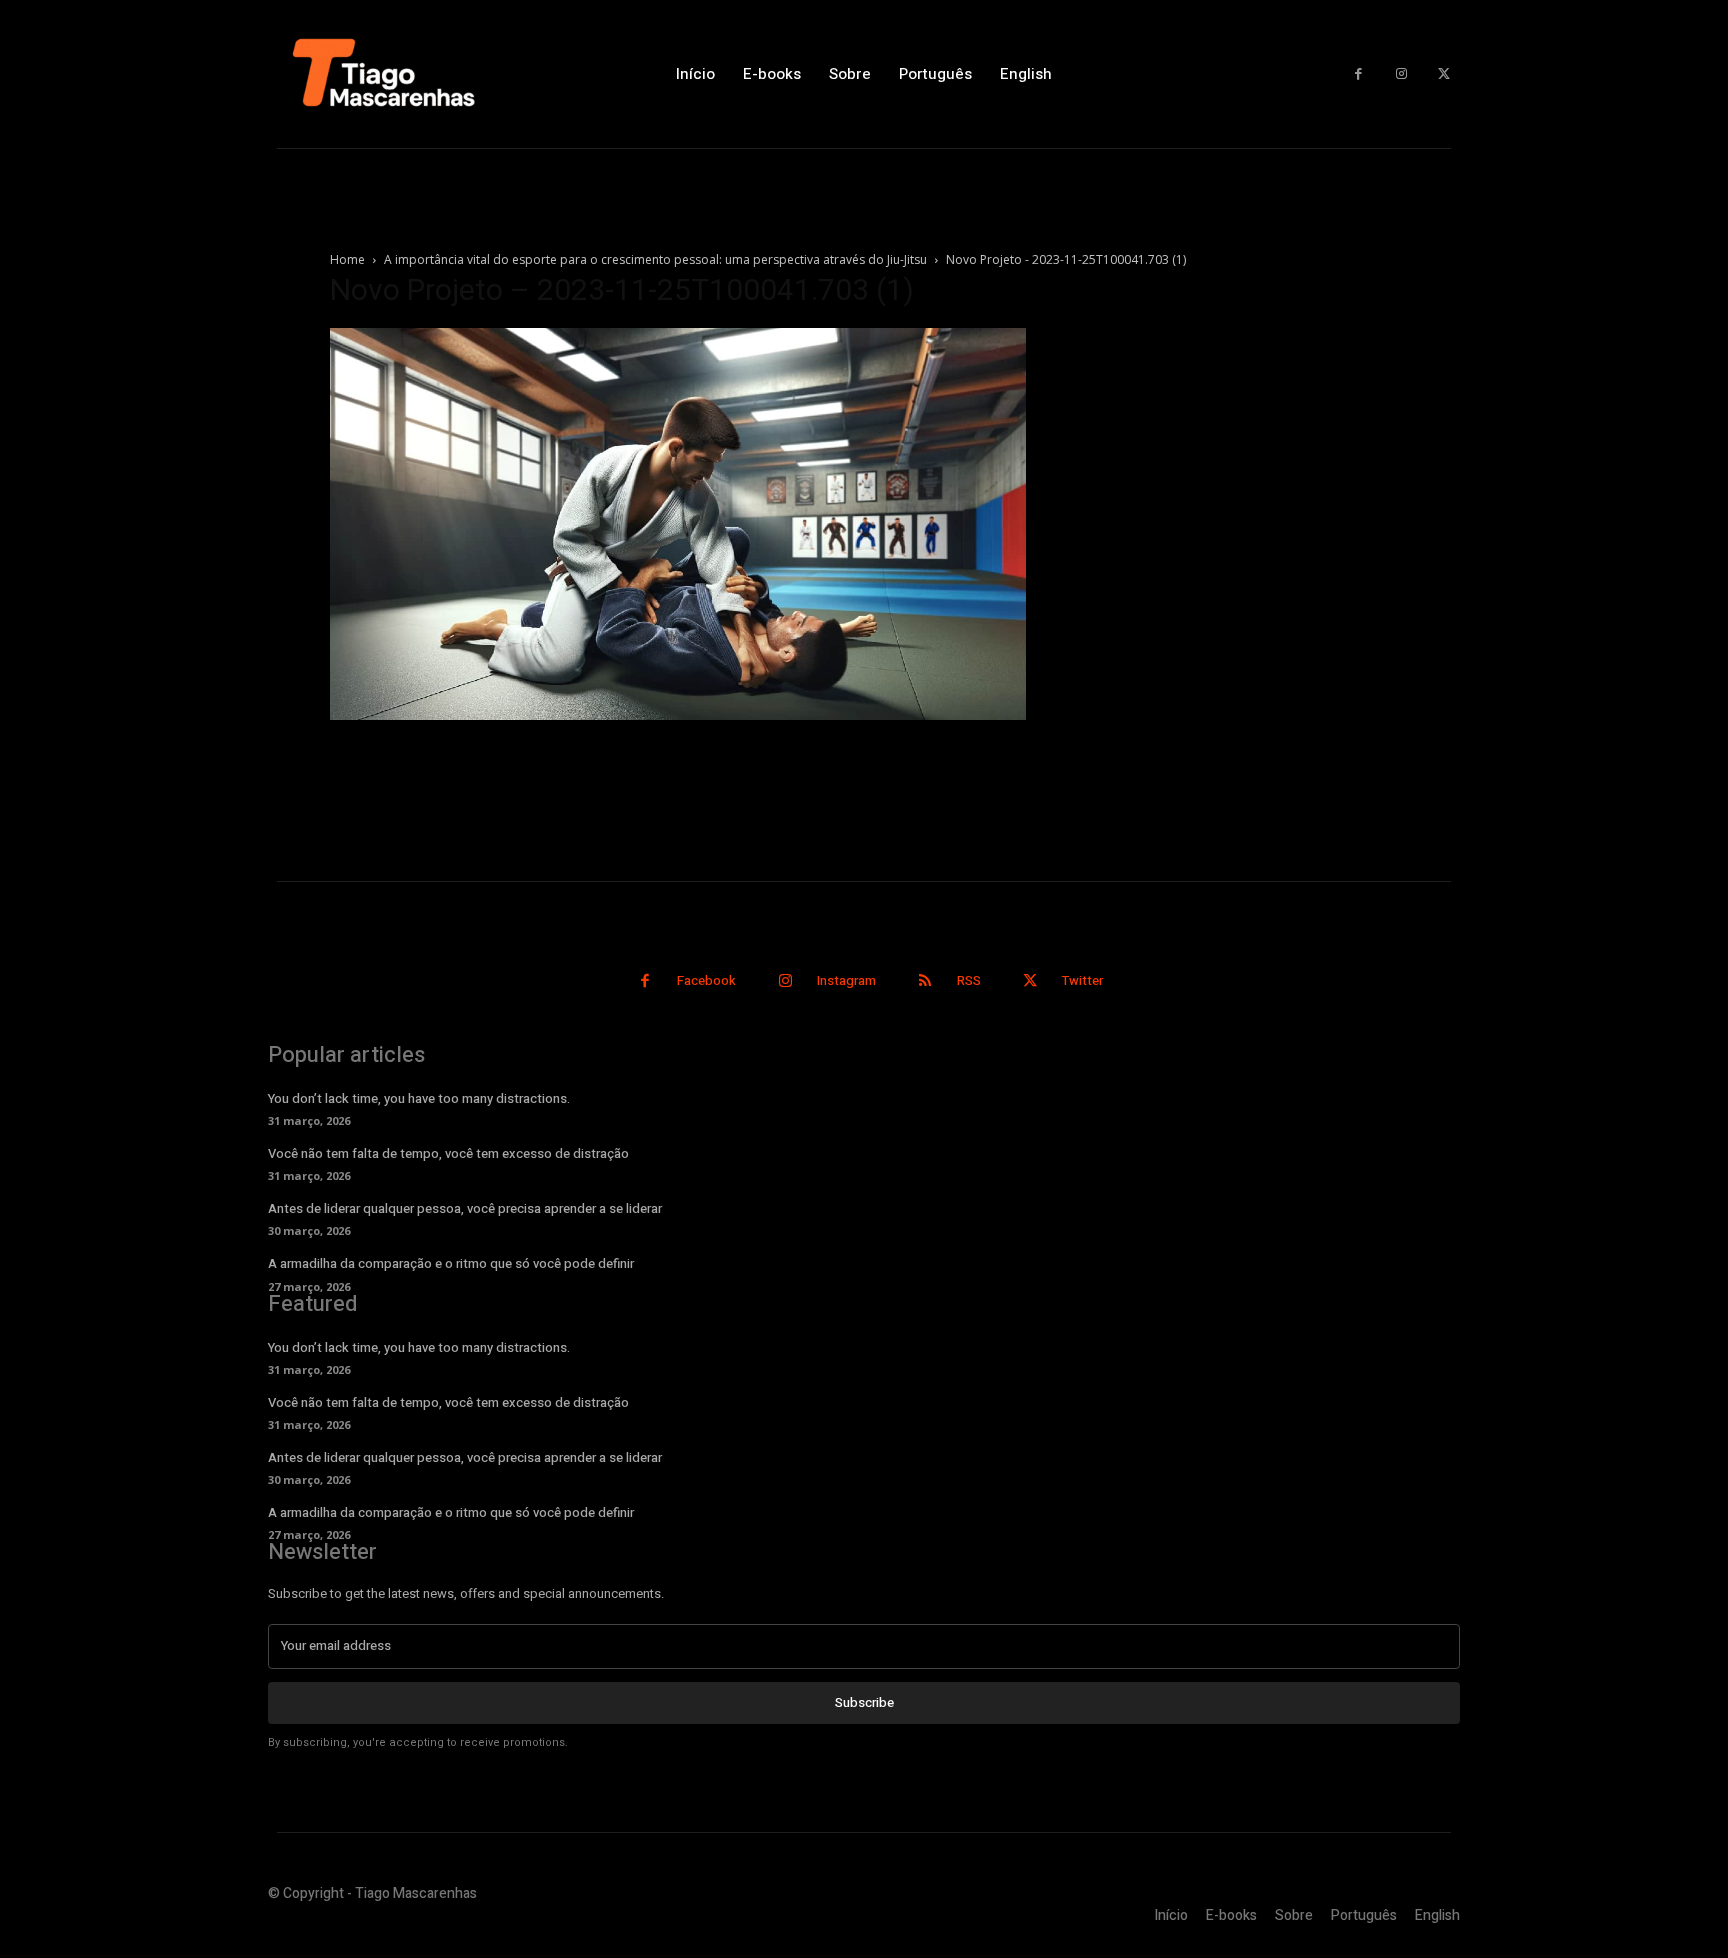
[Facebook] (1358, 74)
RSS (969, 980)
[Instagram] (1401, 74)
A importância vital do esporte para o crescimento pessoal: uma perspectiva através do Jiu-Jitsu (655, 259)
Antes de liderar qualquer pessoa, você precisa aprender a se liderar (465, 1208)
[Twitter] (1443, 74)
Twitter (1082, 980)
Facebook (706, 980)
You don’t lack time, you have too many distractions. (419, 1098)
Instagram (846, 980)
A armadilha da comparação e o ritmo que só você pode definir (451, 1263)
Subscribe (864, 1702)
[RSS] (925, 981)
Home (347, 259)
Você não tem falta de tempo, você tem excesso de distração (448, 1153)
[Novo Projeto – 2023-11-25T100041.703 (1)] (678, 714)
